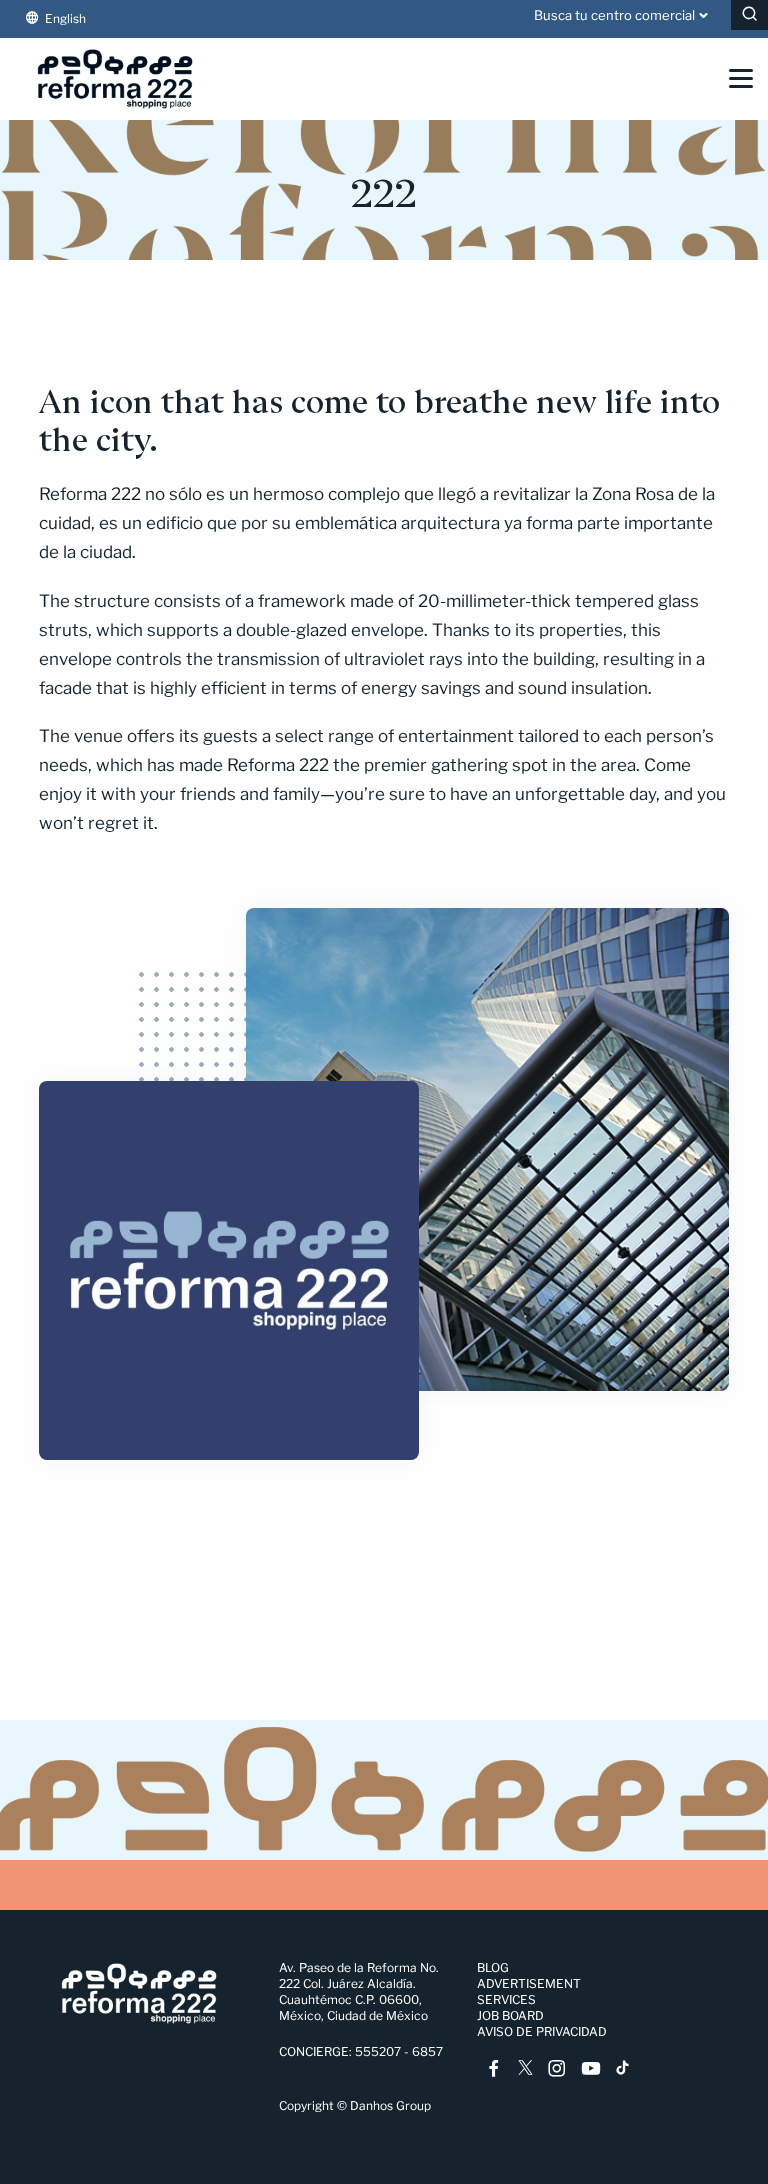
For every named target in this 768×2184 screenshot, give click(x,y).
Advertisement (529, 1983)
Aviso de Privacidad (542, 2031)
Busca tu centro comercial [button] (614, 15)
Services (506, 1999)
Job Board (510, 2015)
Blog (493, 1967)
